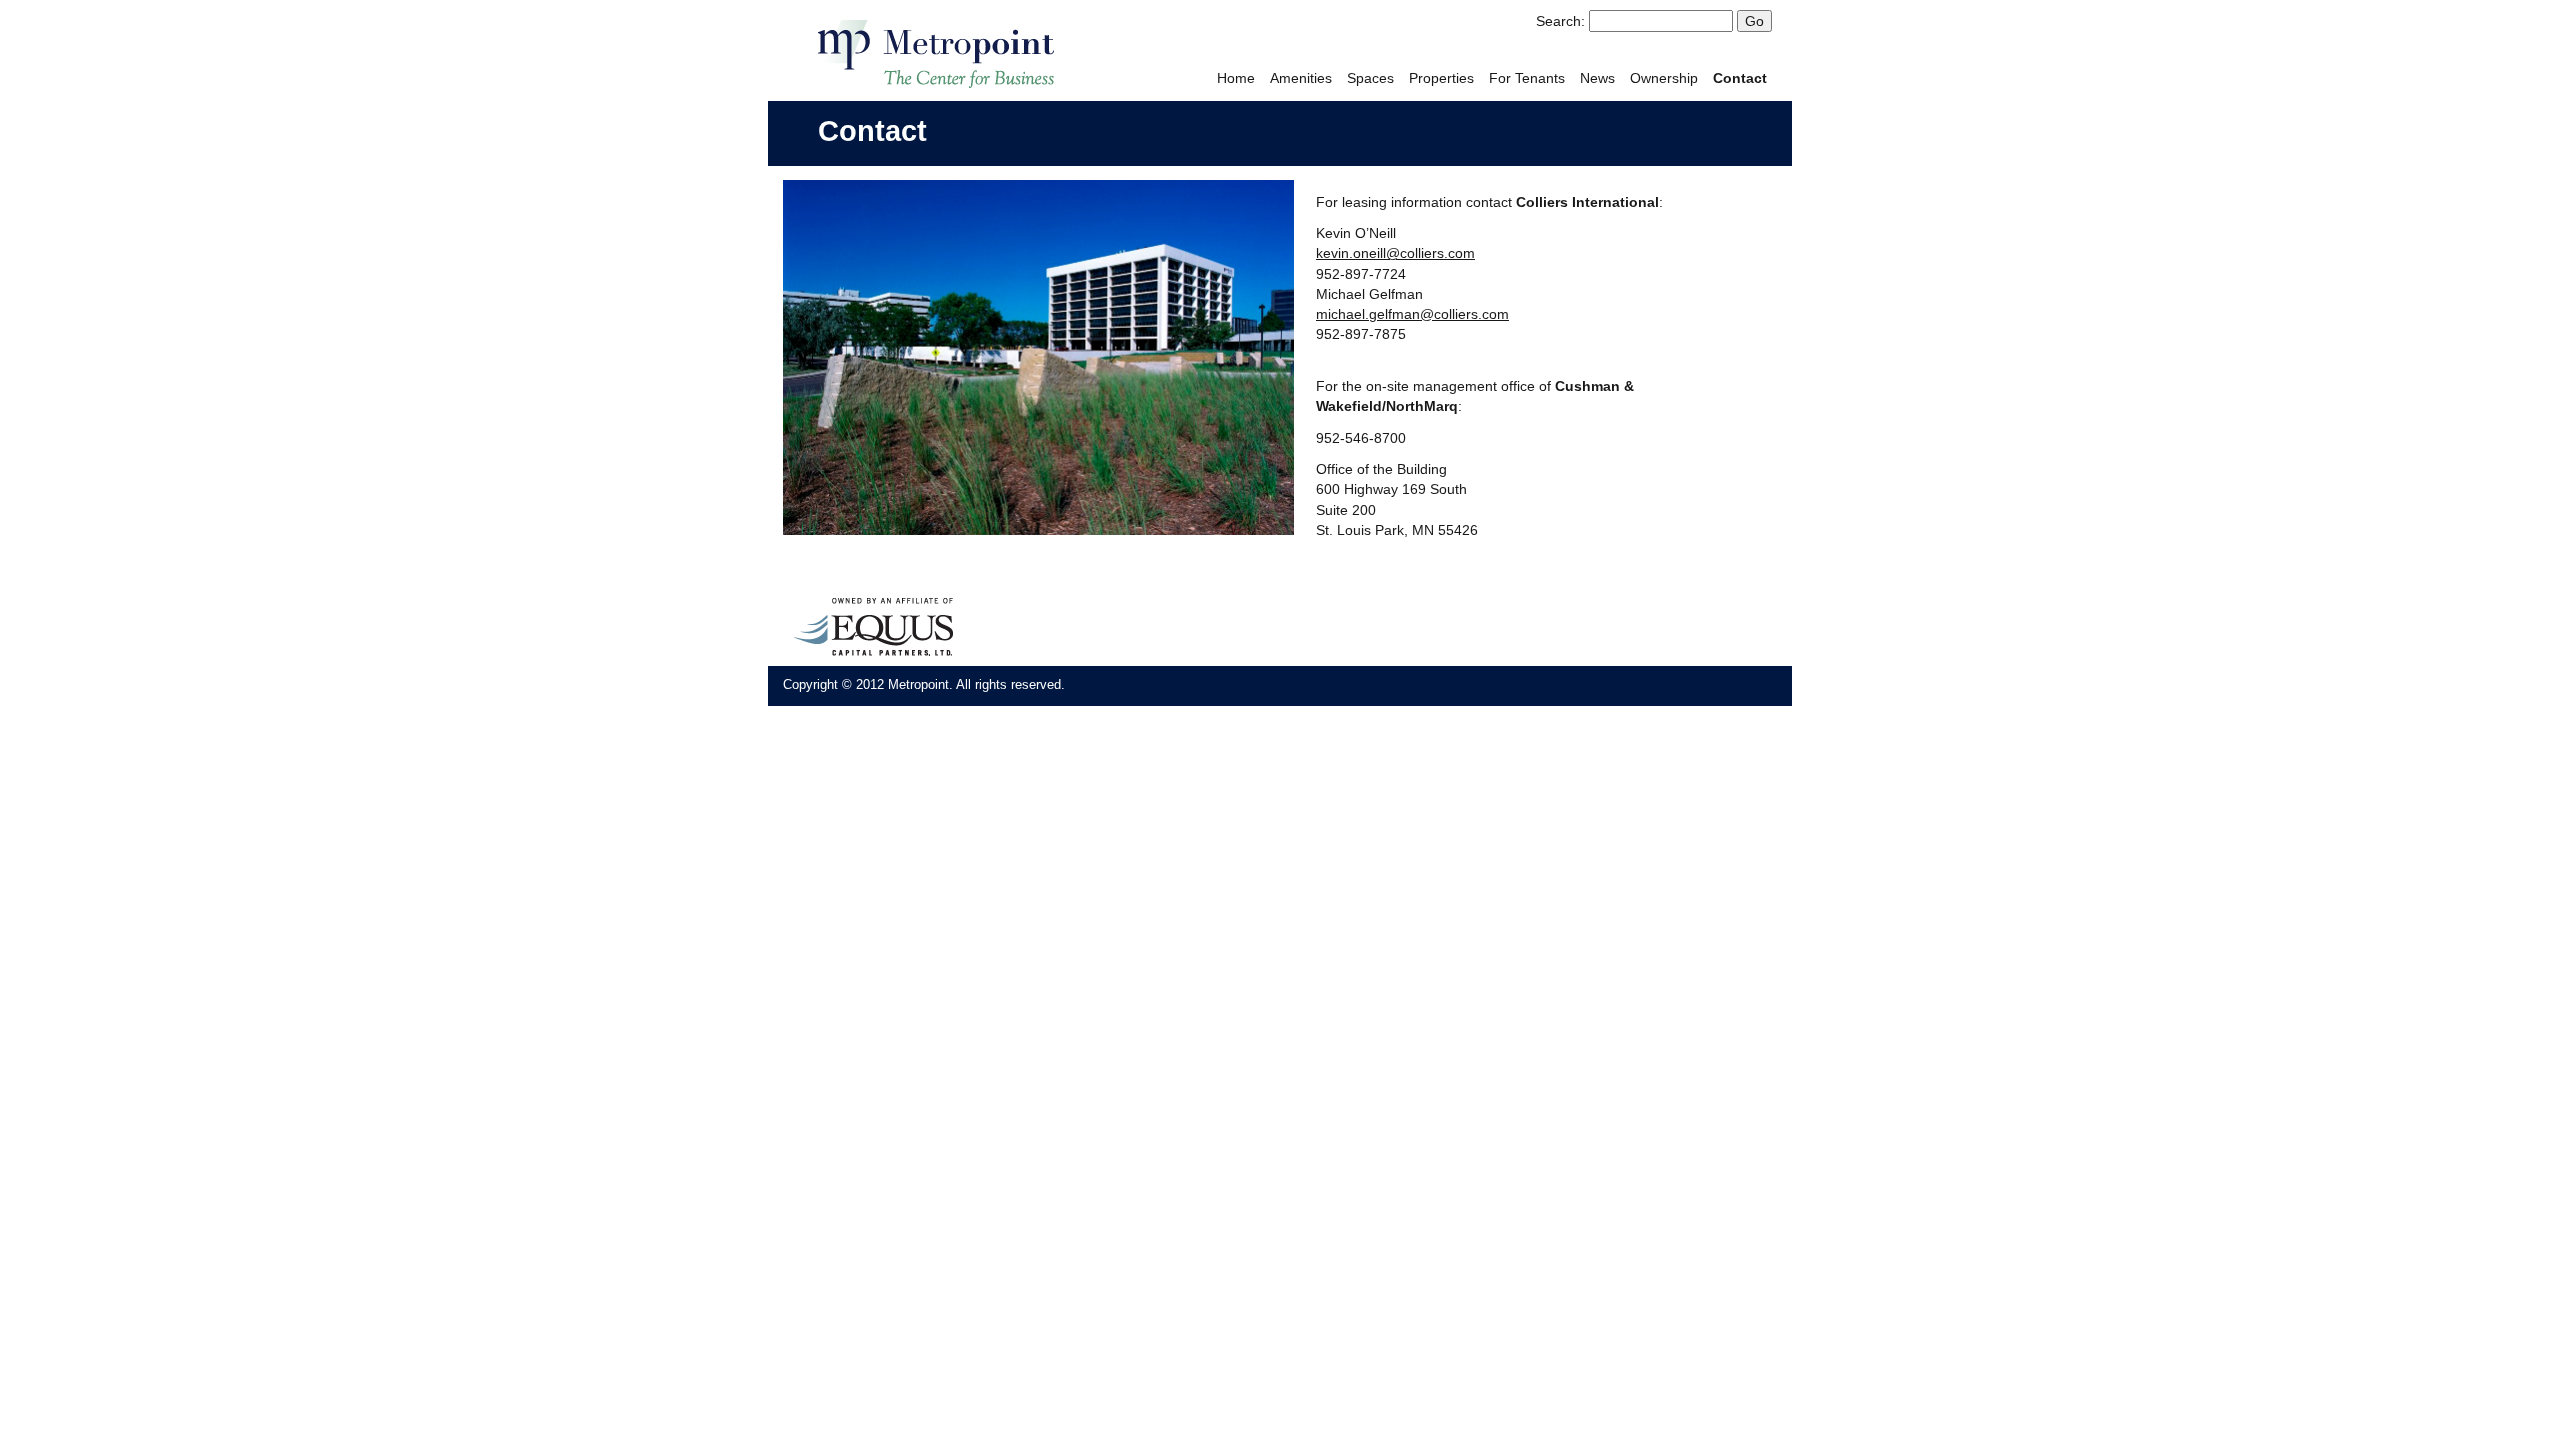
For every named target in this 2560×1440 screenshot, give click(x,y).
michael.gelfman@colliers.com (1412, 314)
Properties (1441, 78)
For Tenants (1527, 78)
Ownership (1664, 78)
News (1597, 78)
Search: (1560, 21)
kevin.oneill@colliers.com (1395, 253)
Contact (1740, 78)
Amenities (1301, 78)
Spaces (1370, 78)
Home (1236, 78)
